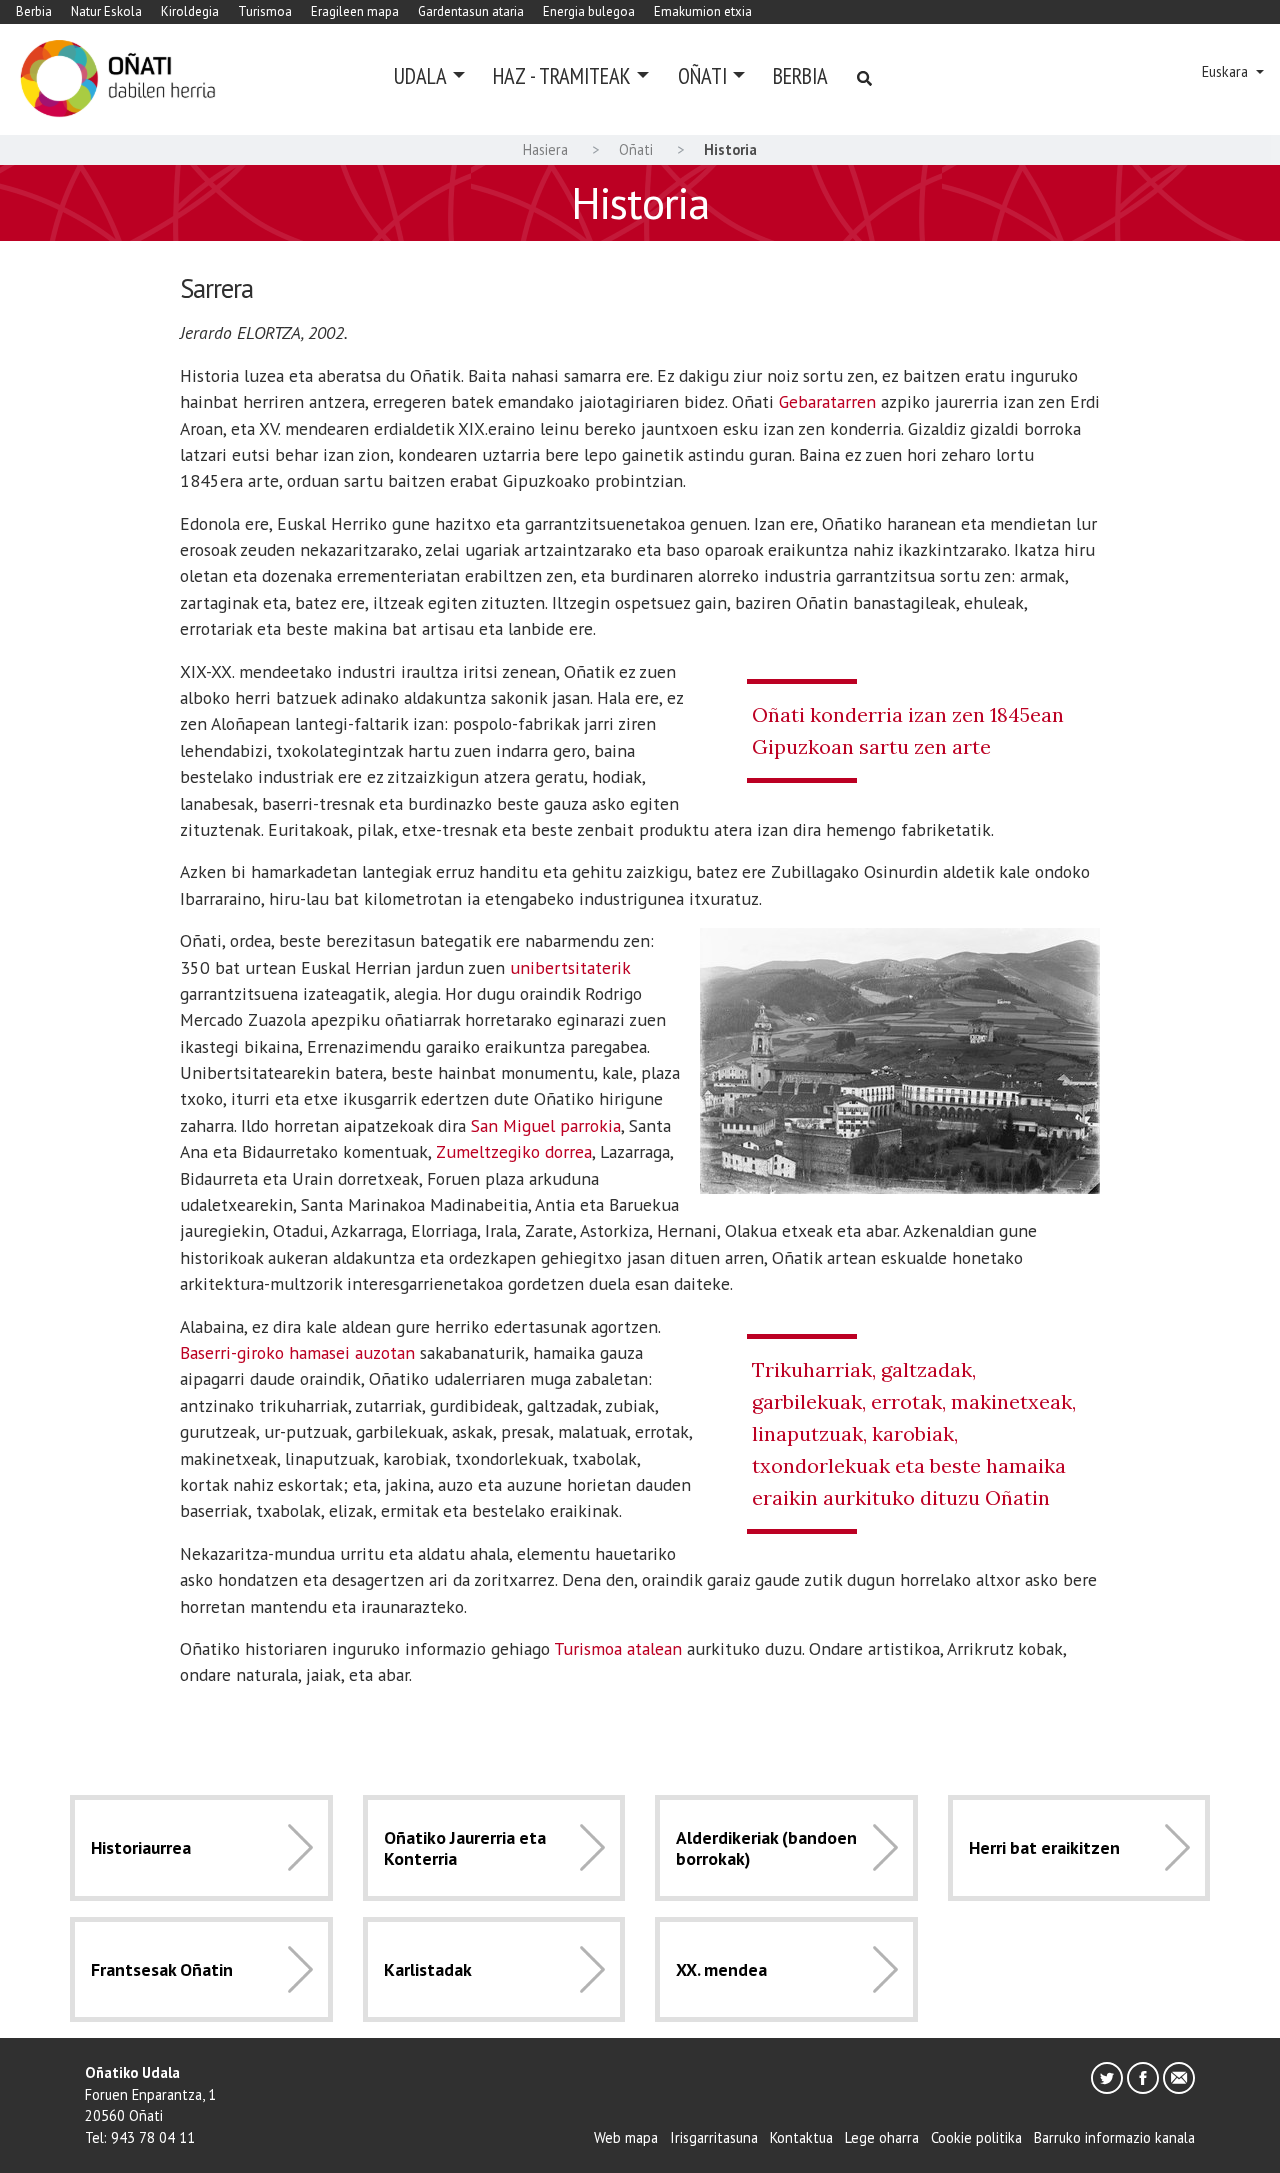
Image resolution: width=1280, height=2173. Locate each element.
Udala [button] (420, 75)
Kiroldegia (190, 11)
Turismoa (265, 11)
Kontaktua (801, 2137)
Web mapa (626, 2137)
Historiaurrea (141, 1847)
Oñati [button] (702, 75)
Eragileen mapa (355, 11)
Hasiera (545, 149)
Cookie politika (976, 2137)
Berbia (34, 11)
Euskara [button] (1227, 71)
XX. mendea (721, 1969)
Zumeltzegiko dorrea (514, 1151)
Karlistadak (428, 1969)
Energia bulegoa (589, 11)
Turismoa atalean (618, 1648)
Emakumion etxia (703, 11)
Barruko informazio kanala (1114, 2137)
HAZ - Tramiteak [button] (562, 75)
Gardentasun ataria (471, 11)
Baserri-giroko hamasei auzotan (297, 1352)
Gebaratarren (827, 401)
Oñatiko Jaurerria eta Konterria (465, 1848)
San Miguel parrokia (546, 1125)
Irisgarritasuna (714, 2137)
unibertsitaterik (570, 967)
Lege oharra (882, 2137)
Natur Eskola (106, 11)
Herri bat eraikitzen (1044, 1847)
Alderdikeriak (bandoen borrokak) (766, 1848)
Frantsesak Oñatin (162, 1969)
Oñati (636, 149)
